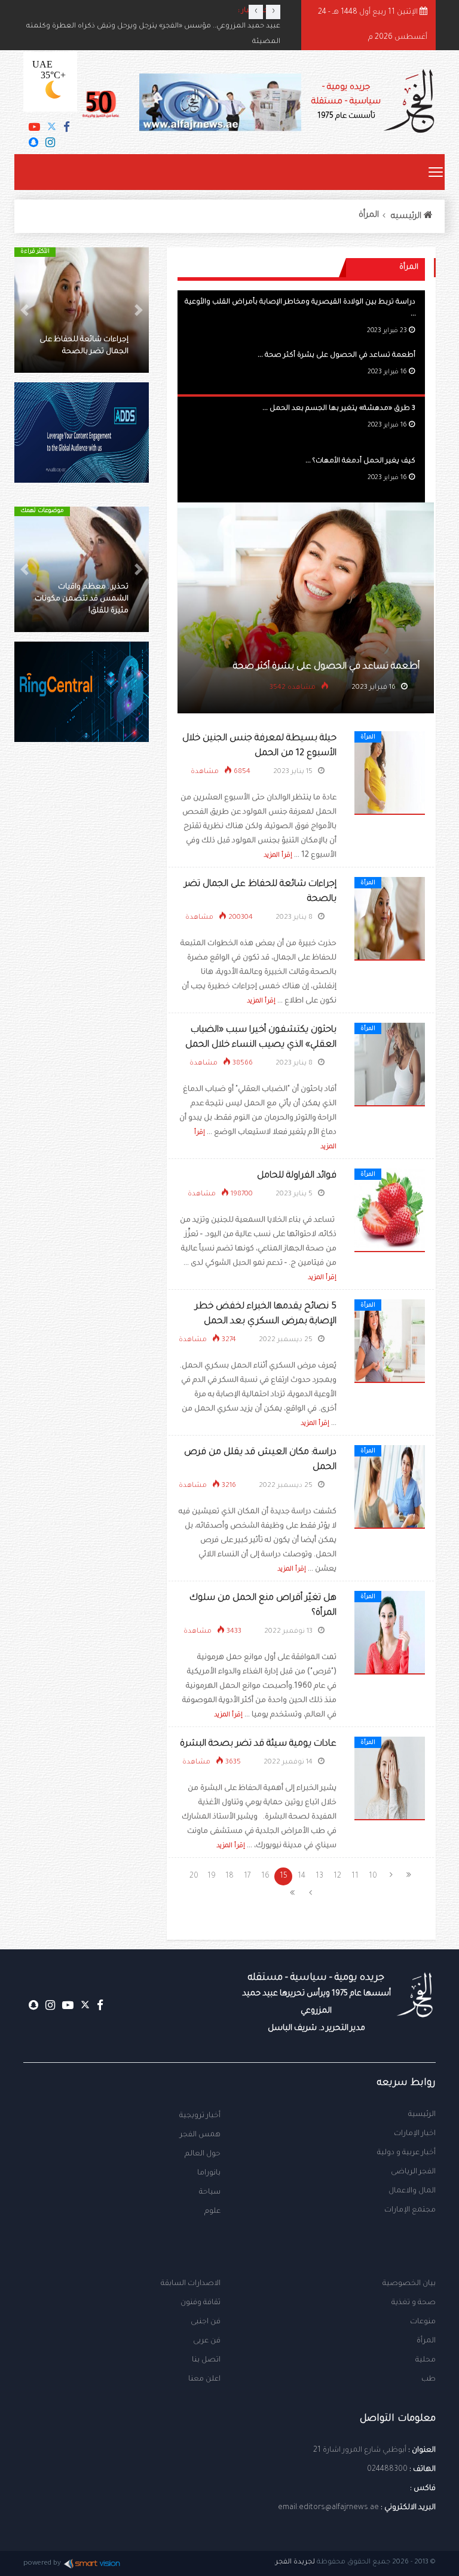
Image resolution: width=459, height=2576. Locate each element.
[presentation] (256, 12)
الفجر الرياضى (413, 2172)
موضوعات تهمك (42, 511)
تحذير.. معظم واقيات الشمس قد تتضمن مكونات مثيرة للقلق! (82, 599)
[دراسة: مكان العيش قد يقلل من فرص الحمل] (390, 1488)
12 (337, 1876)
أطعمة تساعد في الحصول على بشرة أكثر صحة (326, 667)
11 (355, 1876)
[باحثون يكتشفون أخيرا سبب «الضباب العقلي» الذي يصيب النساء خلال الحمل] (390, 1065)
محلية (426, 2360)
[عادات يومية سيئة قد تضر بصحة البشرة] (390, 1779)
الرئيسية (422, 2115)
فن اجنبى (206, 2322)
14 (302, 1876)
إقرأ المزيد (278, 855)
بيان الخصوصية (409, 2284)
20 (194, 1876)
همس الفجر (200, 2135)
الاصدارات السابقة (191, 2284)
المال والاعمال (412, 2191)
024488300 (387, 2470)
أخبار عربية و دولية (406, 2153)
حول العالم (203, 2154)
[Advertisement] (82, 854)
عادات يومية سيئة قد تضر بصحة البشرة (258, 1744)
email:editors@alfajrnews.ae (328, 2508)
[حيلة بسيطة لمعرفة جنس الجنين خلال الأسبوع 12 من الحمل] (390, 774)
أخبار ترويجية (200, 2116)
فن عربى (207, 2341)
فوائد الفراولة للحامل (297, 1176)
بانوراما (209, 2173)
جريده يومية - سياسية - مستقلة (346, 102)
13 (319, 1876)
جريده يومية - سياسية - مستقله (316, 2003)
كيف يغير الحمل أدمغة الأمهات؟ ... (360, 461)
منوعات (423, 2322)
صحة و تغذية (414, 2303)
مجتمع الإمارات (410, 2210)
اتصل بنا (206, 2360)
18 (229, 1876)
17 (247, 1876)
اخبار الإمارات (415, 2134)
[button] (139, 310)
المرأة (369, 216)
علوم (212, 2212)
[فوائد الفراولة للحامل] (390, 1211)
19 (212, 1876)
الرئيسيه (407, 217)
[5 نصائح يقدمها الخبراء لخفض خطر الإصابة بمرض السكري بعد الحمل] (390, 1342)
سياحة (210, 2192)
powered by (42, 2564)
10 (373, 1876)
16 (265, 1876)
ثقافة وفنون (201, 2303)
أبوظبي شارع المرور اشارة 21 (360, 2451)
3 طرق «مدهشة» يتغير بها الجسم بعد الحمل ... (339, 409)
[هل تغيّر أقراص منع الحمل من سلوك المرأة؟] (390, 1633)
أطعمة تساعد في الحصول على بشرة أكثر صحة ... (336, 356)
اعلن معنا (204, 2379)
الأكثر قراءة (35, 252)
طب (429, 2379)
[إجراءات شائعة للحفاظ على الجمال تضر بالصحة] (390, 919)
